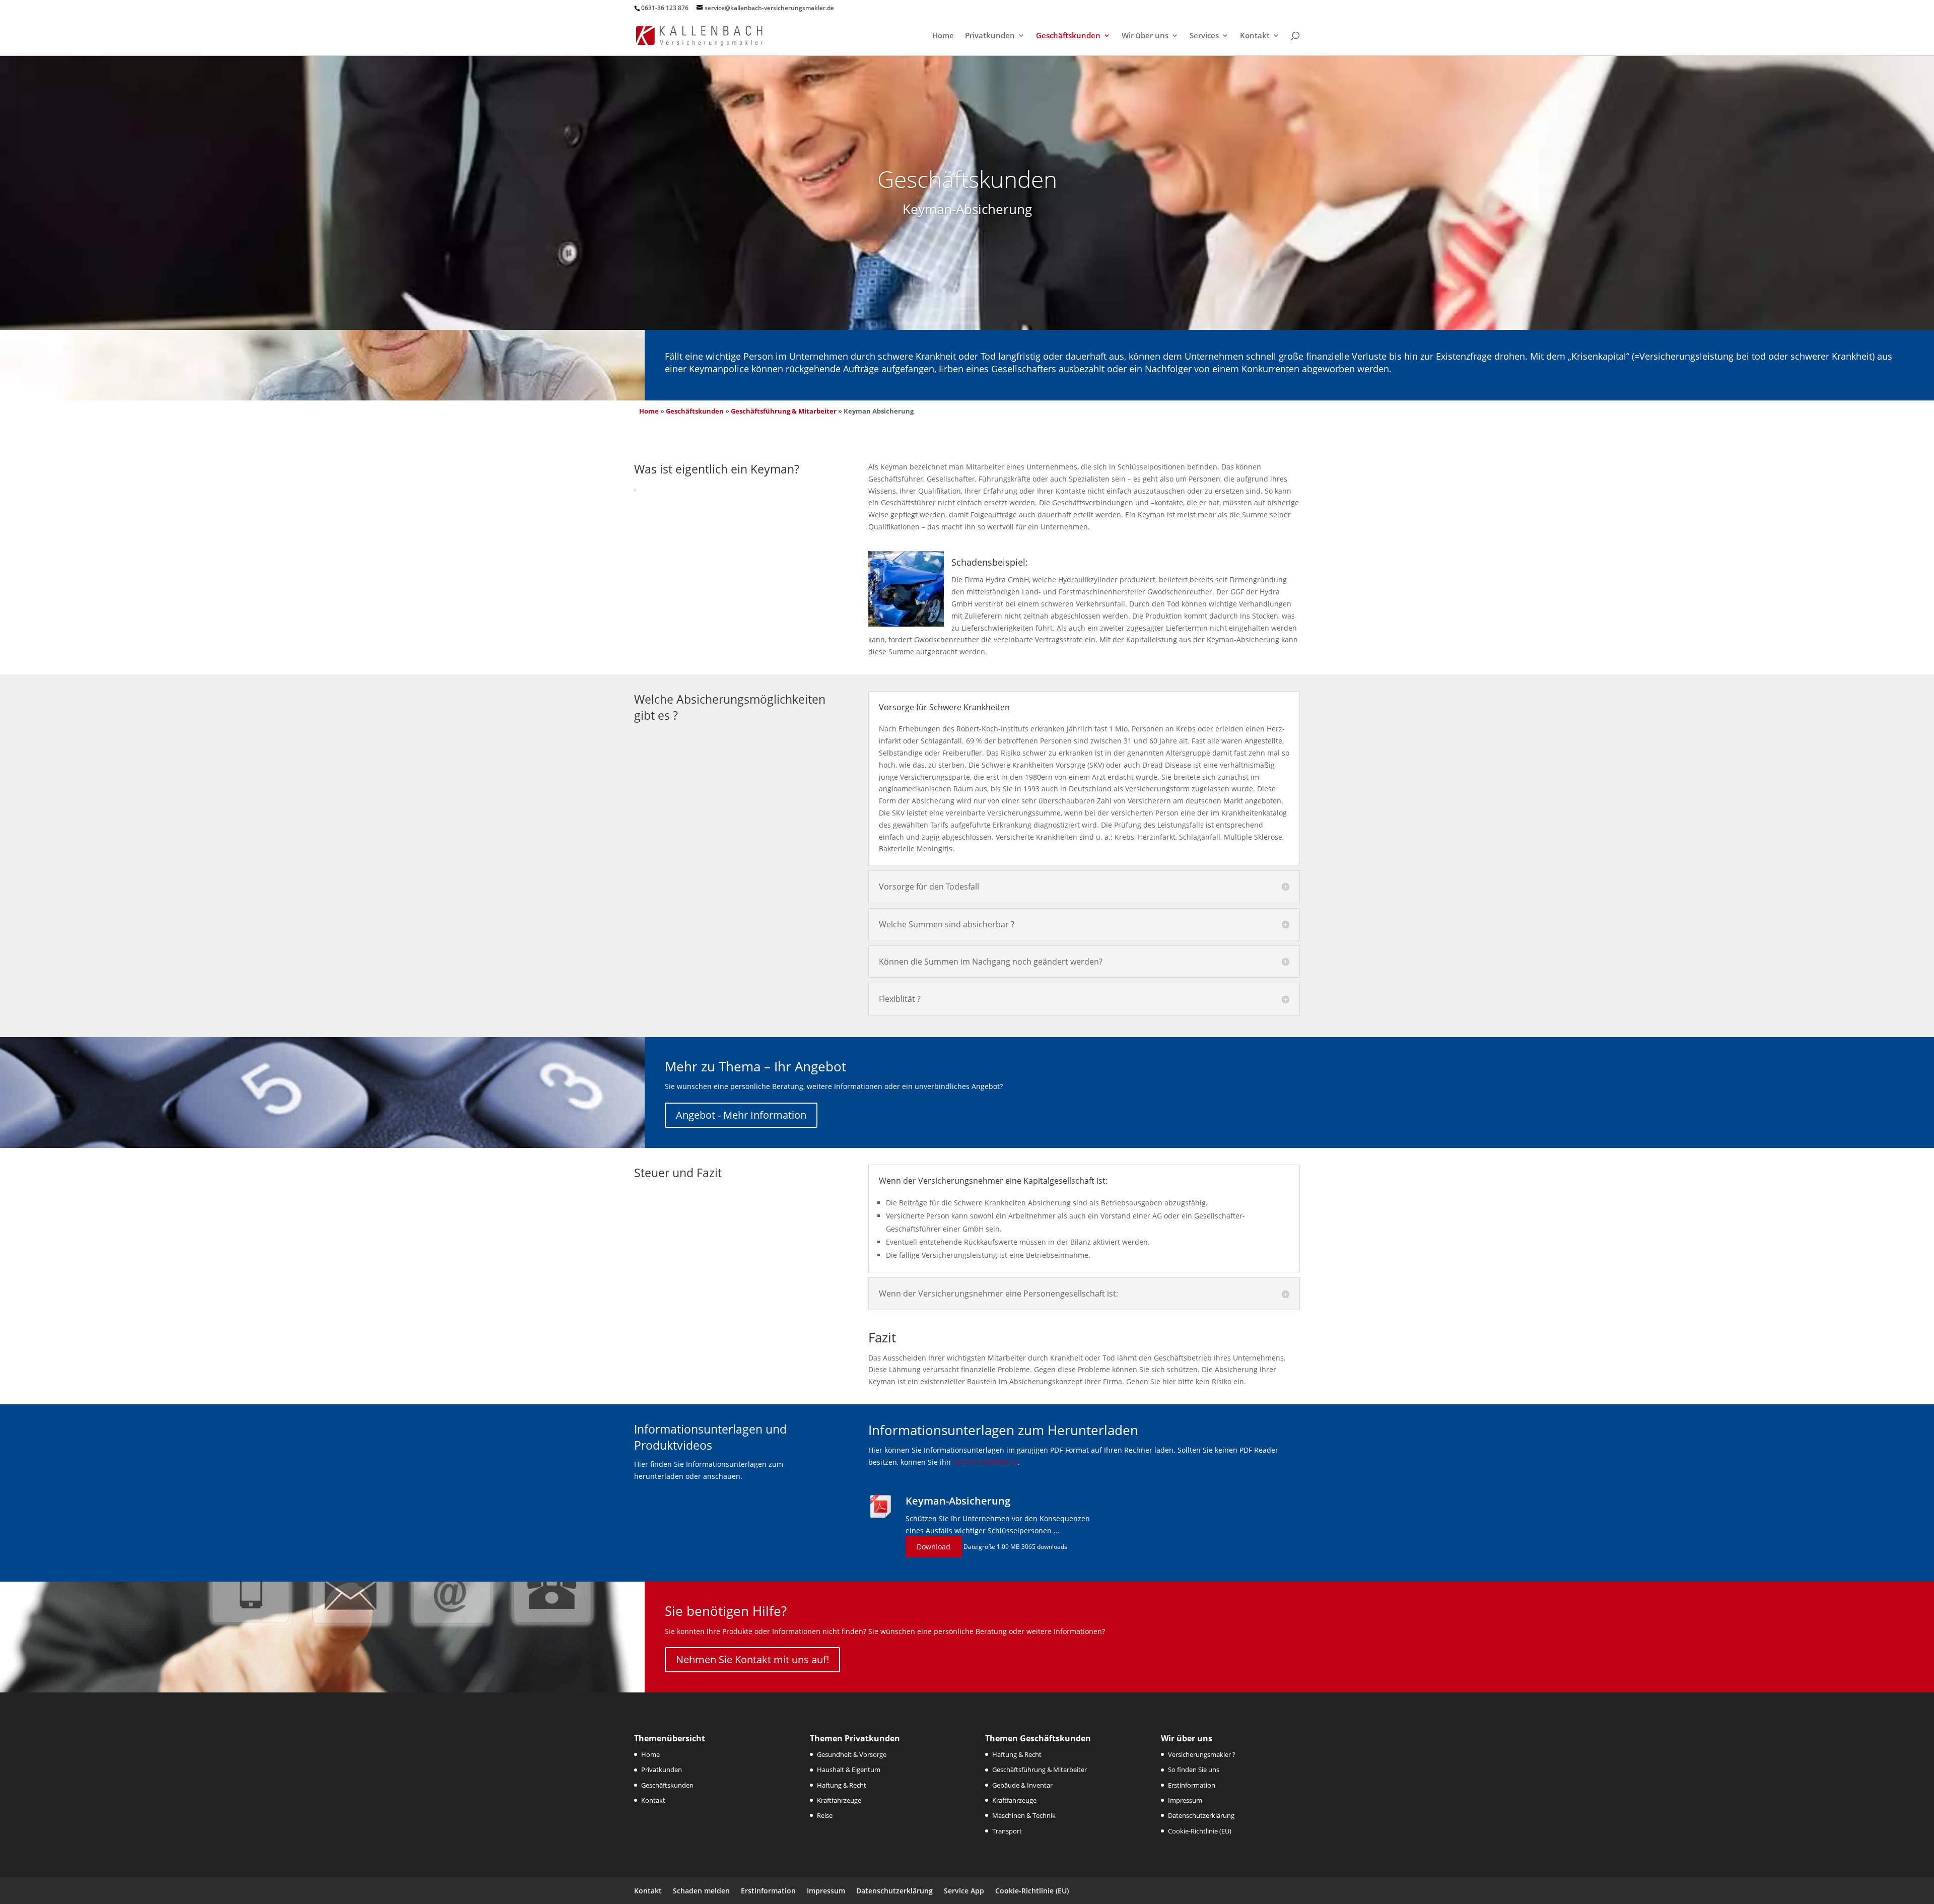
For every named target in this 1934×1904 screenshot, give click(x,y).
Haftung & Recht (842, 1785)
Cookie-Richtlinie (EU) (1200, 1831)
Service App (964, 1891)
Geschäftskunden (1068, 36)
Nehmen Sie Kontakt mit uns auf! (752, 1659)
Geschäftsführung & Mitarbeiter (784, 411)
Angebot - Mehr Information (741, 1115)
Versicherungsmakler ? (1202, 1754)
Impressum (1185, 1800)
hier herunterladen (985, 1462)
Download (934, 1547)
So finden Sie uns (1194, 1770)
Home (943, 36)
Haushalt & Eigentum (849, 1770)
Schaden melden (701, 1891)
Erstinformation (1192, 1785)
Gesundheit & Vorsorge (852, 1754)
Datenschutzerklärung (1201, 1815)
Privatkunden (990, 36)
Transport (1007, 1831)
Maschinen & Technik (1024, 1815)
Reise (825, 1815)
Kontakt (1255, 36)
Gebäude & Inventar (1022, 1785)
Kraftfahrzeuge (839, 1800)
